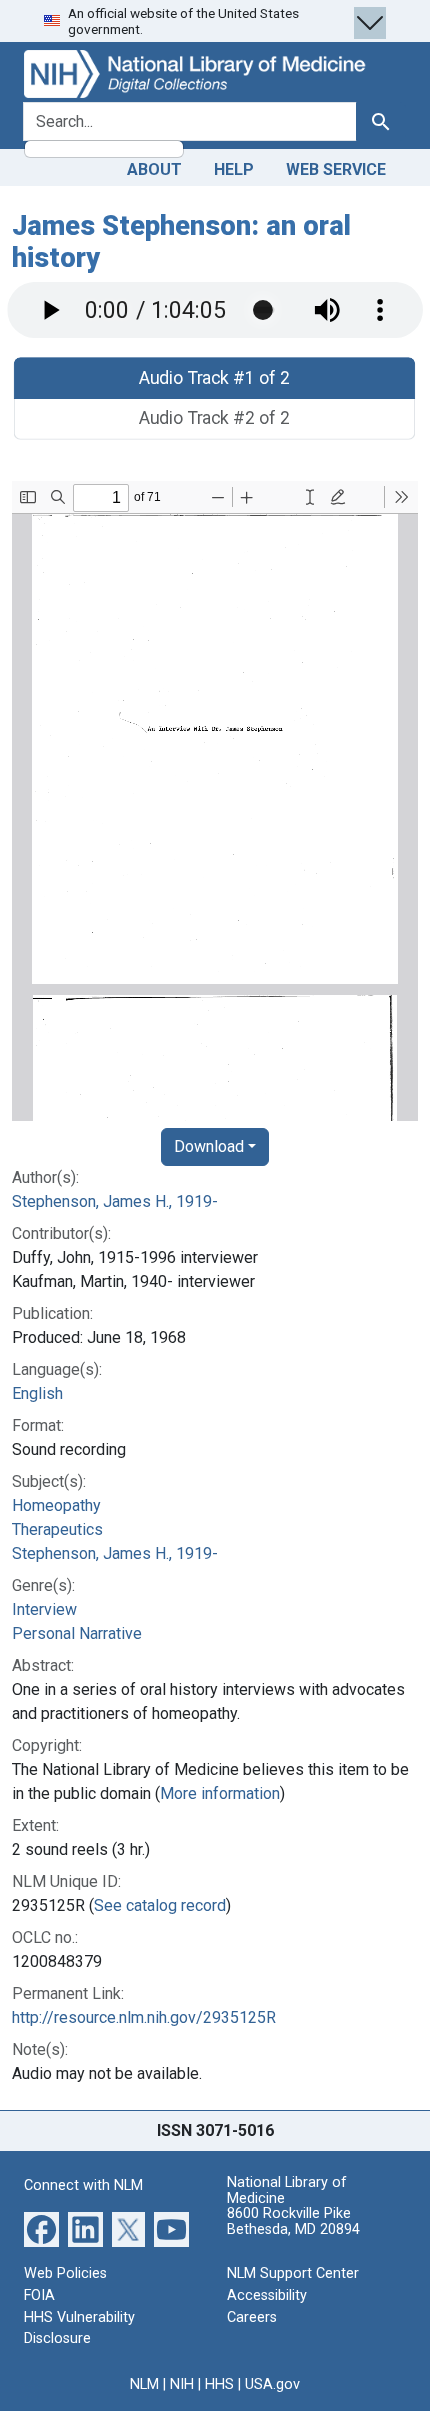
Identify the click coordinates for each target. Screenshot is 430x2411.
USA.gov (272, 2384)
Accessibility (267, 2295)
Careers (252, 2317)
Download (209, 1146)
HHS (219, 2384)
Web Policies (65, 2273)
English (37, 1393)
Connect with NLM (83, 2185)
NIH (182, 2384)
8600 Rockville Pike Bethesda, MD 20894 (293, 2221)
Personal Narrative (77, 1633)
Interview (44, 1609)
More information (220, 1793)
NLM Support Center (293, 2273)
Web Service (336, 169)
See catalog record (160, 1905)
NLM (144, 2384)
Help (234, 169)
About (154, 169)
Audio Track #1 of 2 (215, 377)
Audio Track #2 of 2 (215, 418)
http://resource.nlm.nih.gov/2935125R (144, 2017)
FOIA (39, 2295)
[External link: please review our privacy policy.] (41, 2228)
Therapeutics (57, 1529)
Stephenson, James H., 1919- (115, 1201)
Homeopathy (56, 1505)
